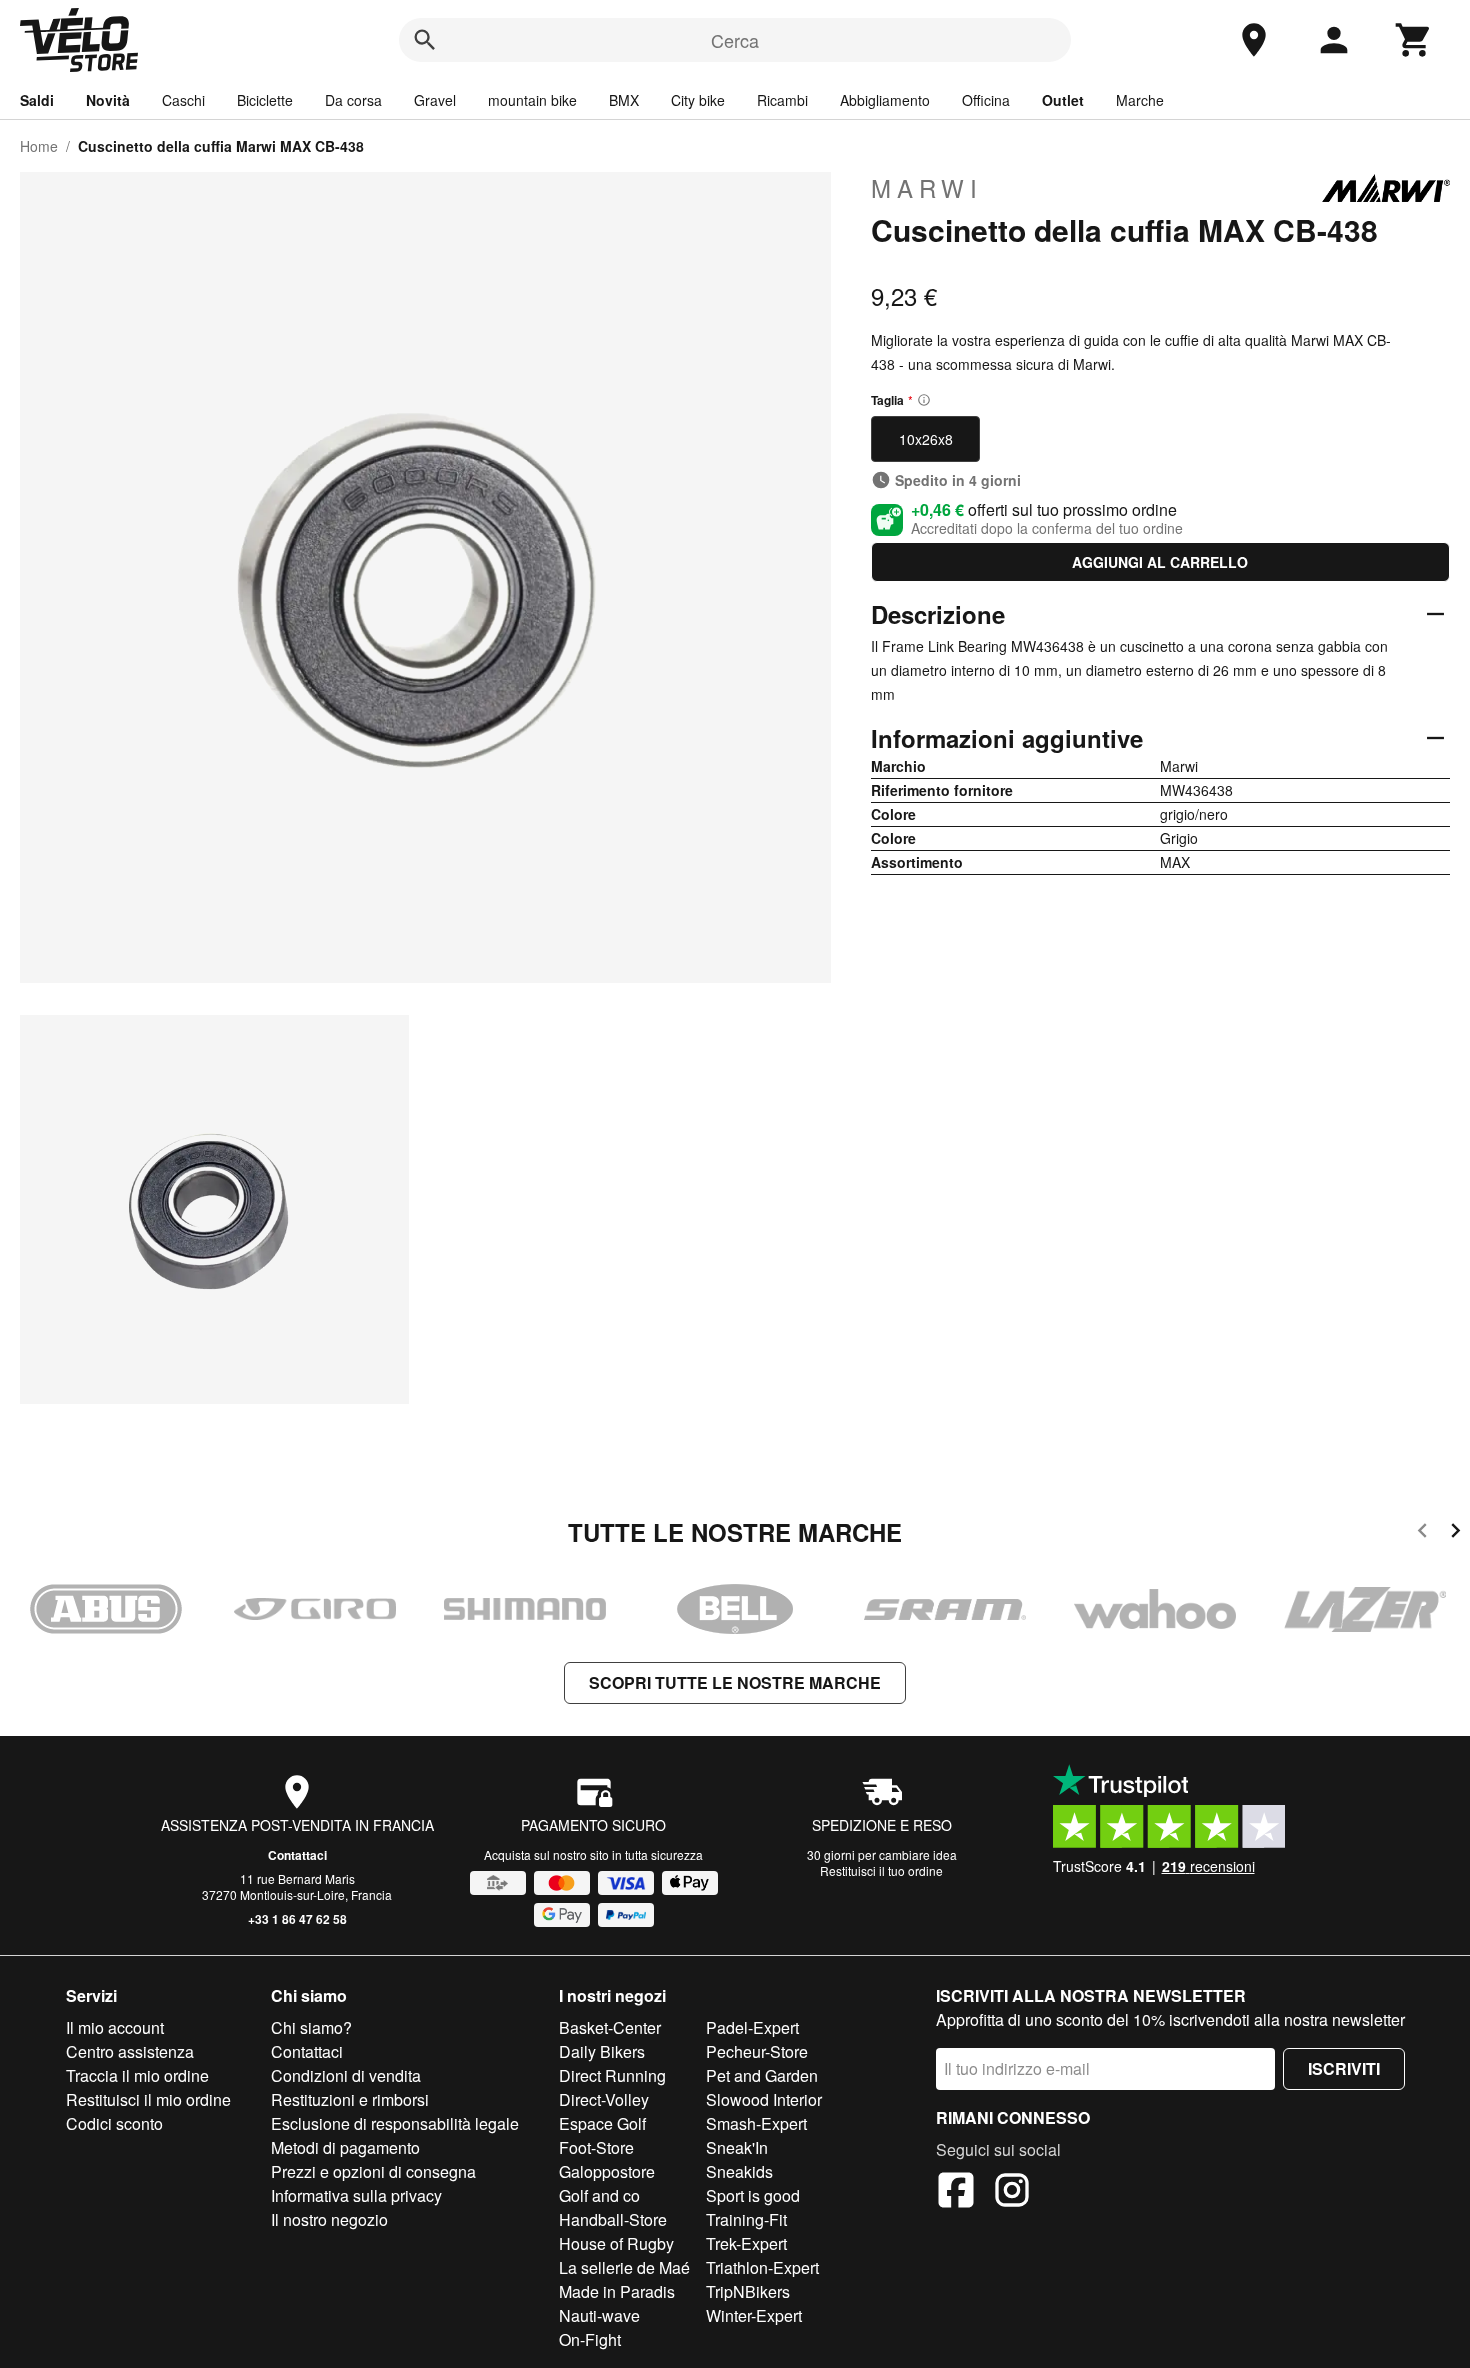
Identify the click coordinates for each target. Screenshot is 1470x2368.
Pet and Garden (762, 2075)
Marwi (927, 188)
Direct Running (612, 2075)
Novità (108, 100)
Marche (1140, 100)
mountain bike (532, 100)
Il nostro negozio (329, 2219)
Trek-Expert (746, 2243)
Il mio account (115, 2027)
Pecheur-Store (757, 2051)
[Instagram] (1012, 2193)
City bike (698, 100)
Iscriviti (1344, 2068)
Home (39, 146)
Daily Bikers (602, 2051)
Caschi (183, 100)
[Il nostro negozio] (1254, 40)
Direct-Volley (604, 2099)
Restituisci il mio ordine (148, 2099)
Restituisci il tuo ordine (881, 1870)
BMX (624, 100)
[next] (1455, 1533)
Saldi (37, 100)
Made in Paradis (617, 2291)
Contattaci (297, 1855)
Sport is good (753, 2195)
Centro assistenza (130, 2051)
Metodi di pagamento (345, 2147)
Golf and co (599, 2195)
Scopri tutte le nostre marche (735, 1682)
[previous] (1422, 1533)
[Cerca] (425, 40)
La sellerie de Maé (624, 2267)
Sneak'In (737, 2147)
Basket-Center (610, 2027)
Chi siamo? (311, 2027)
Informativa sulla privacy (356, 2195)
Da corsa (353, 100)
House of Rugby (616, 2243)
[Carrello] (1414, 40)
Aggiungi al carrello (1160, 562)
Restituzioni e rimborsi (350, 2099)
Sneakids (739, 2171)
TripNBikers (748, 2291)
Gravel (435, 100)
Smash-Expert (756, 2123)
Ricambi (782, 100)
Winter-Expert (754, 2315)
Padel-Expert (752, 2027)
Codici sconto (114, 2123)
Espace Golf (602, 2123)
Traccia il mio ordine (137, 2075)
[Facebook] (956, 2193)
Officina (986, 100)
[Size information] (924, 400)
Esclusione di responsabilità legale (395, 2123)
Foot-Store (596, 2147)
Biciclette (265, 100)
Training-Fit (746, 2219)
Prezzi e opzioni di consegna (373, 2171)
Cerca (735, 40)
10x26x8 (926, 439)
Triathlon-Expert (762, 2267)
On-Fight (590, 2339)
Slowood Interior (764, 2099)
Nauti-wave (599, 2315)
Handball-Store (613, 2219)
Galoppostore (607, 2171)
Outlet (1063, 100)
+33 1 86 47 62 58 (297, 1919)
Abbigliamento (885, 100)
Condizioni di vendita (346, 2075)
